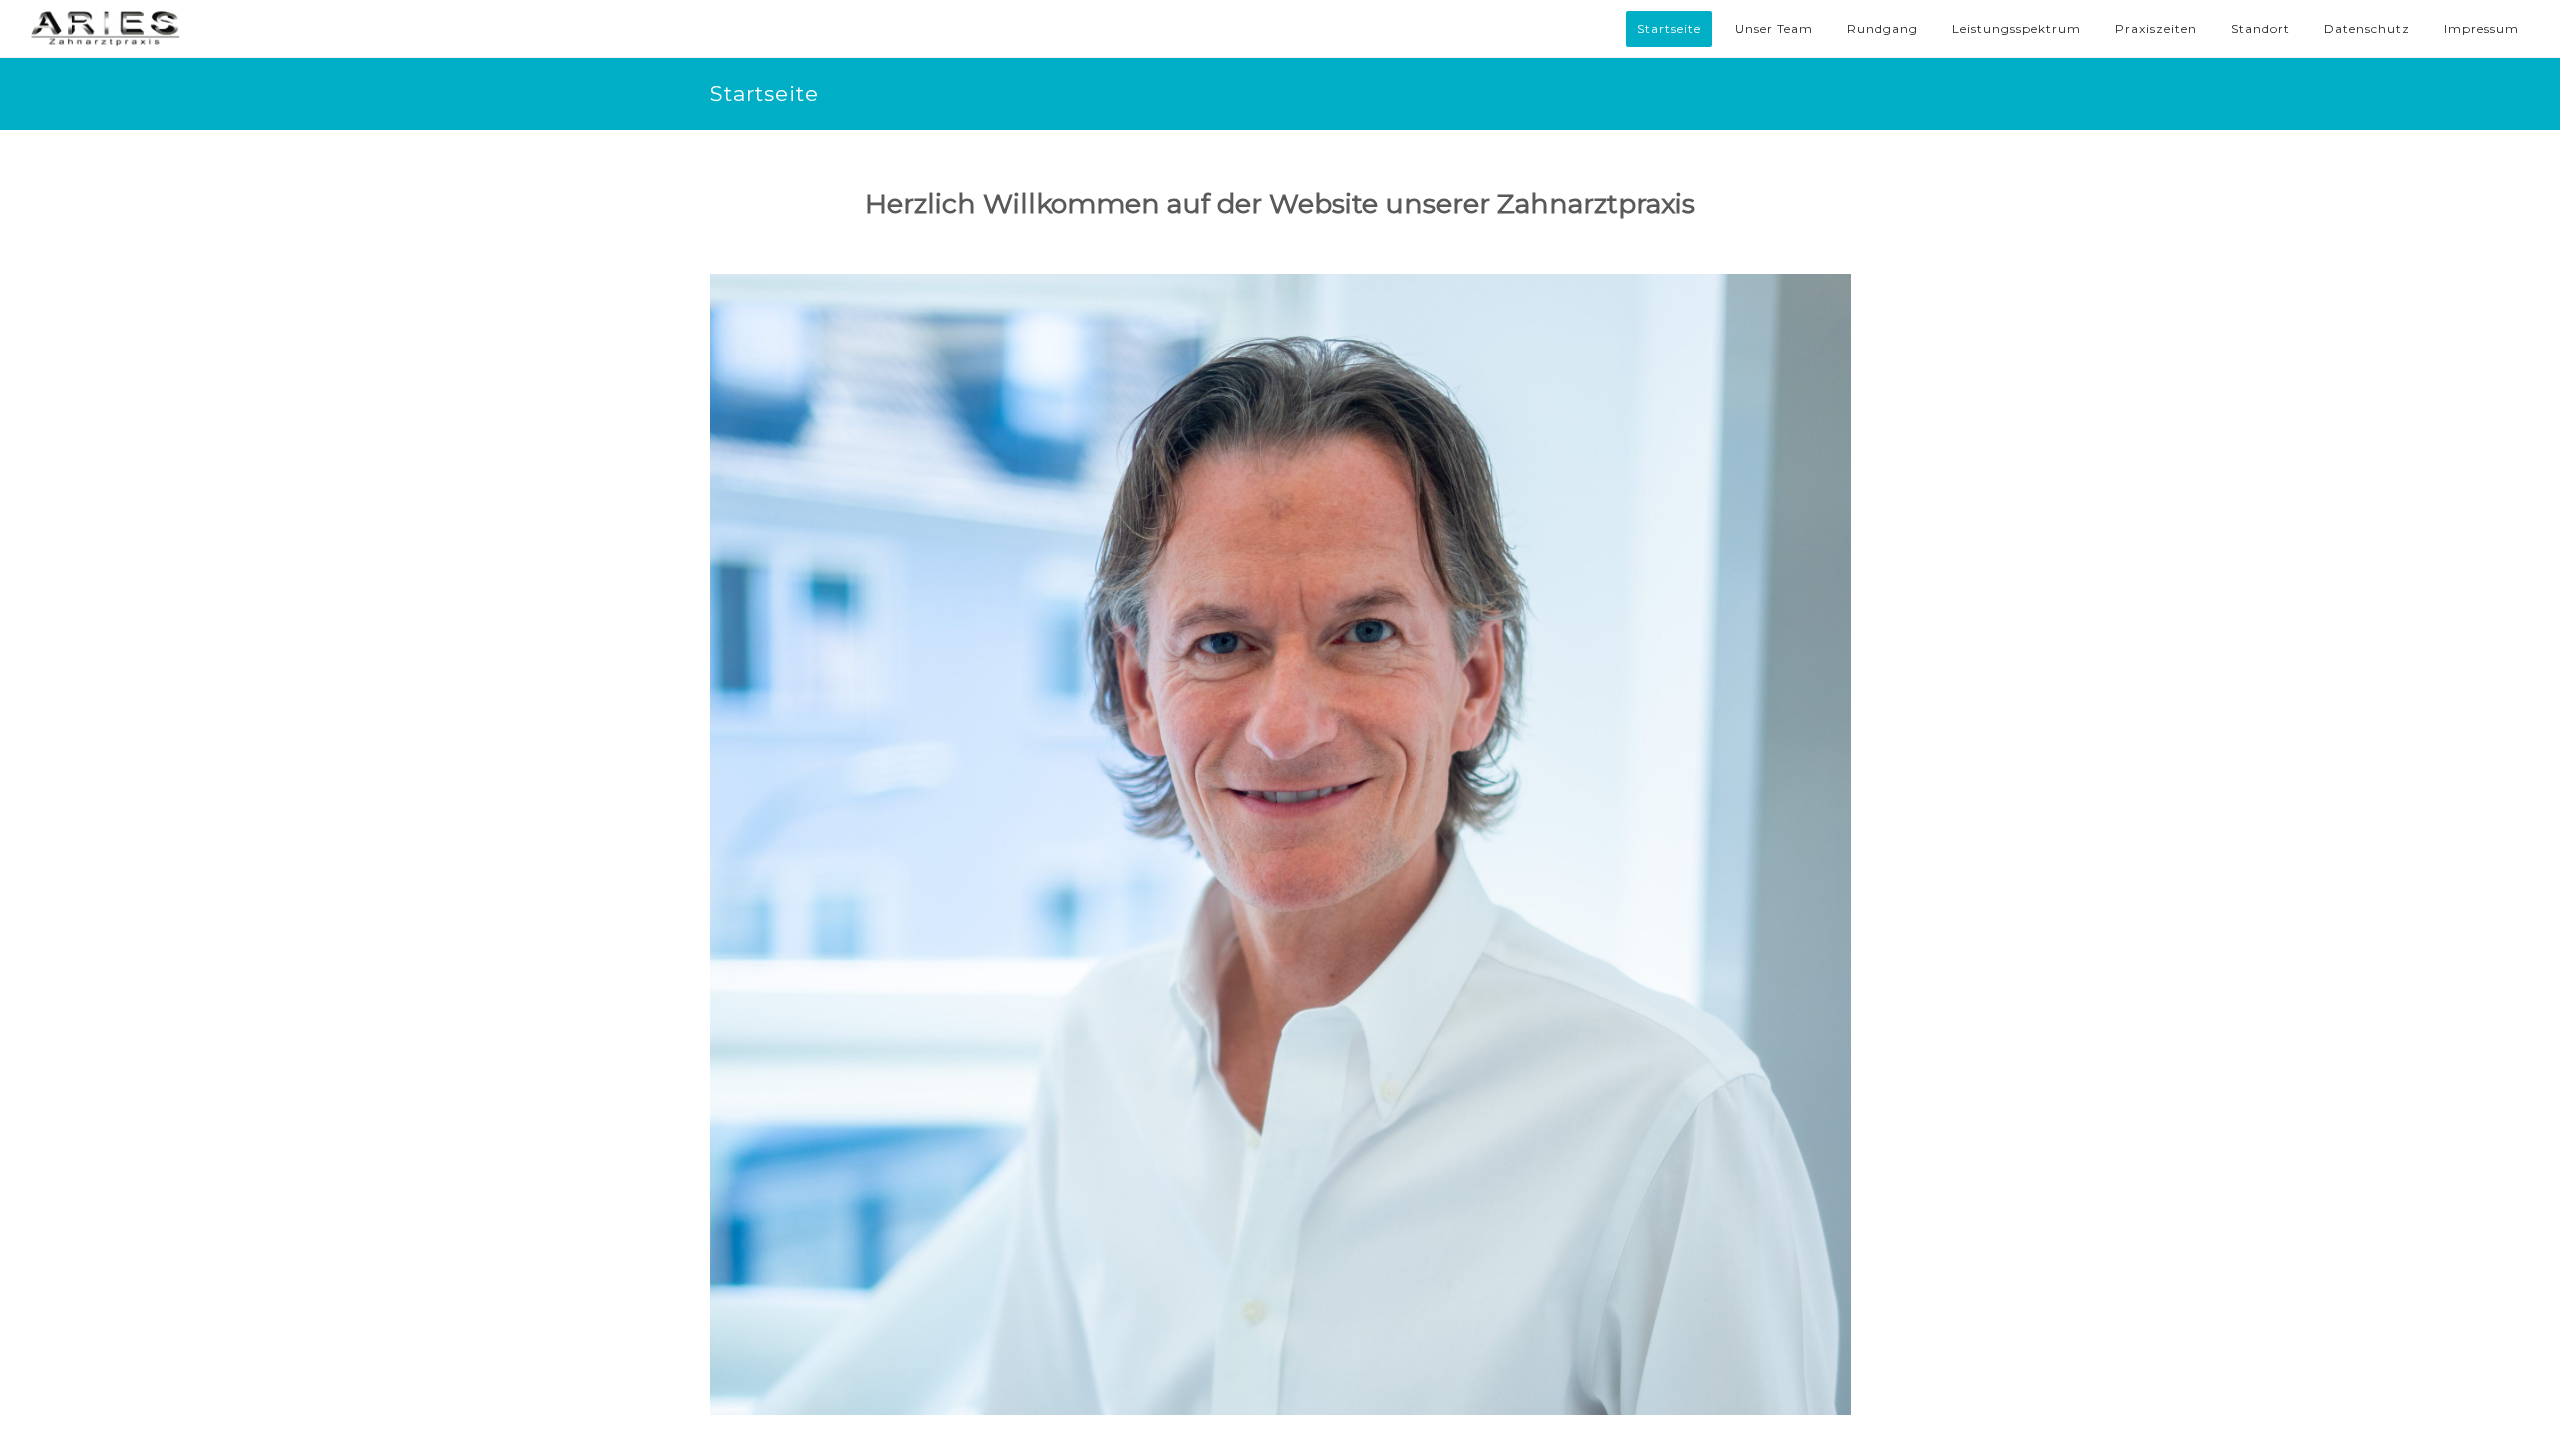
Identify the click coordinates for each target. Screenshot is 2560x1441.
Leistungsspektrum (2016, 28)
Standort (2260, 28)
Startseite (1669, 28)
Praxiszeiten (2156, 28)
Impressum (2481, 28)
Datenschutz (2367, 28)
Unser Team (1774, 28)
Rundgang (1882, 28)
